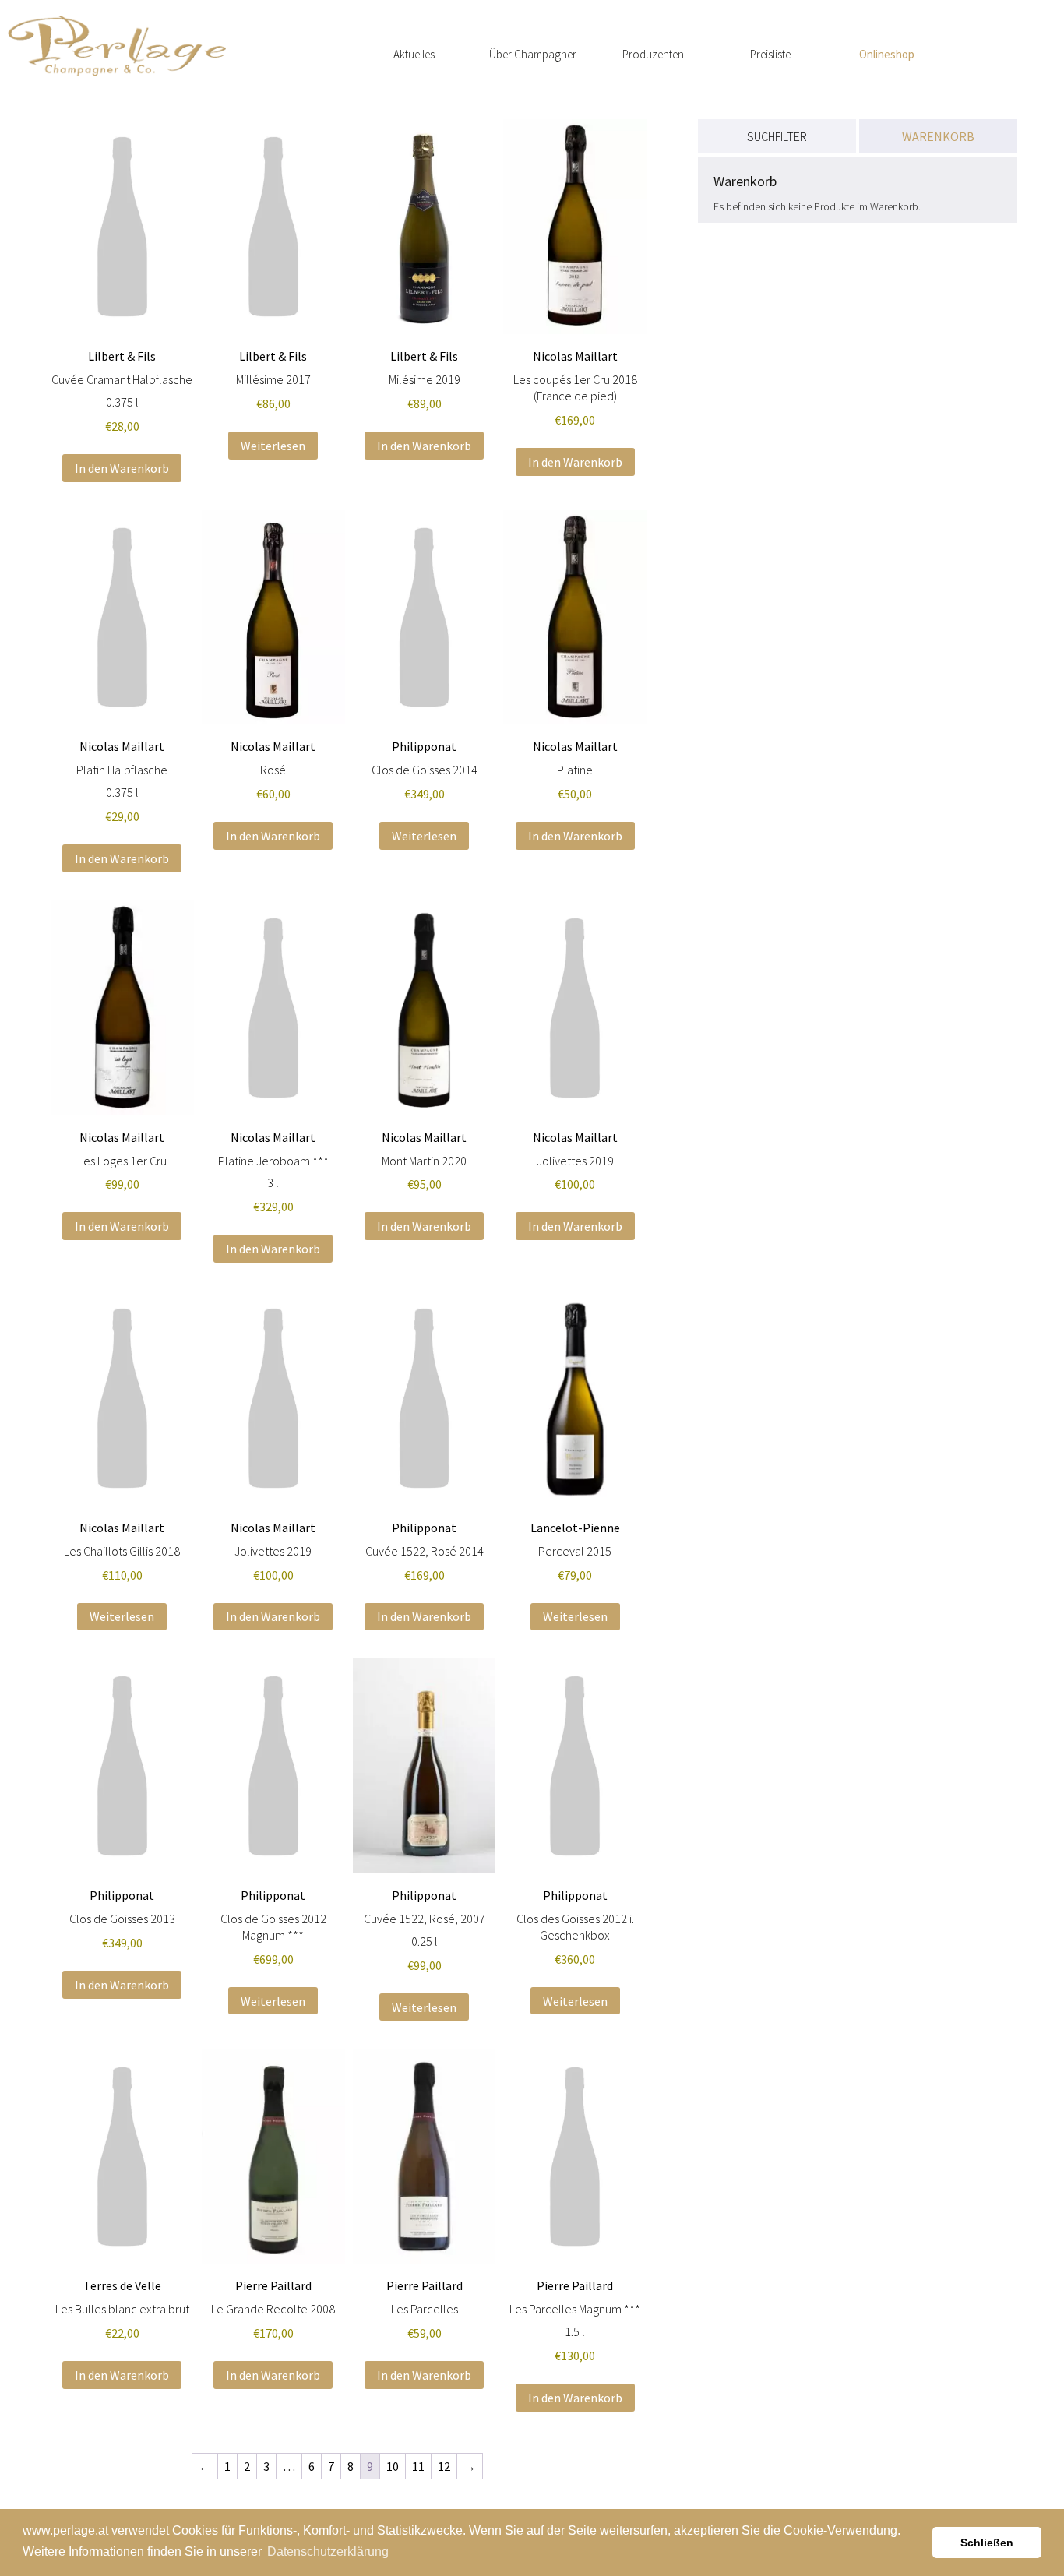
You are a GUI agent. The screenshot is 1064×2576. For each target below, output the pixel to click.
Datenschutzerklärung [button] (328, 2551)
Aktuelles (414, 54)
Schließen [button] (987, 2543)
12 (444, 2466)
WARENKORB (938, 136)
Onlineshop (887, 54)
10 (393, 2466)
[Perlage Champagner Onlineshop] (117, 38)
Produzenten (653, 54)
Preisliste (770, 54)
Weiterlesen (273, 446)
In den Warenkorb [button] (122, 468)
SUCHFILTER (777, 136)
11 (418, 2466)
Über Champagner (533, 54)
